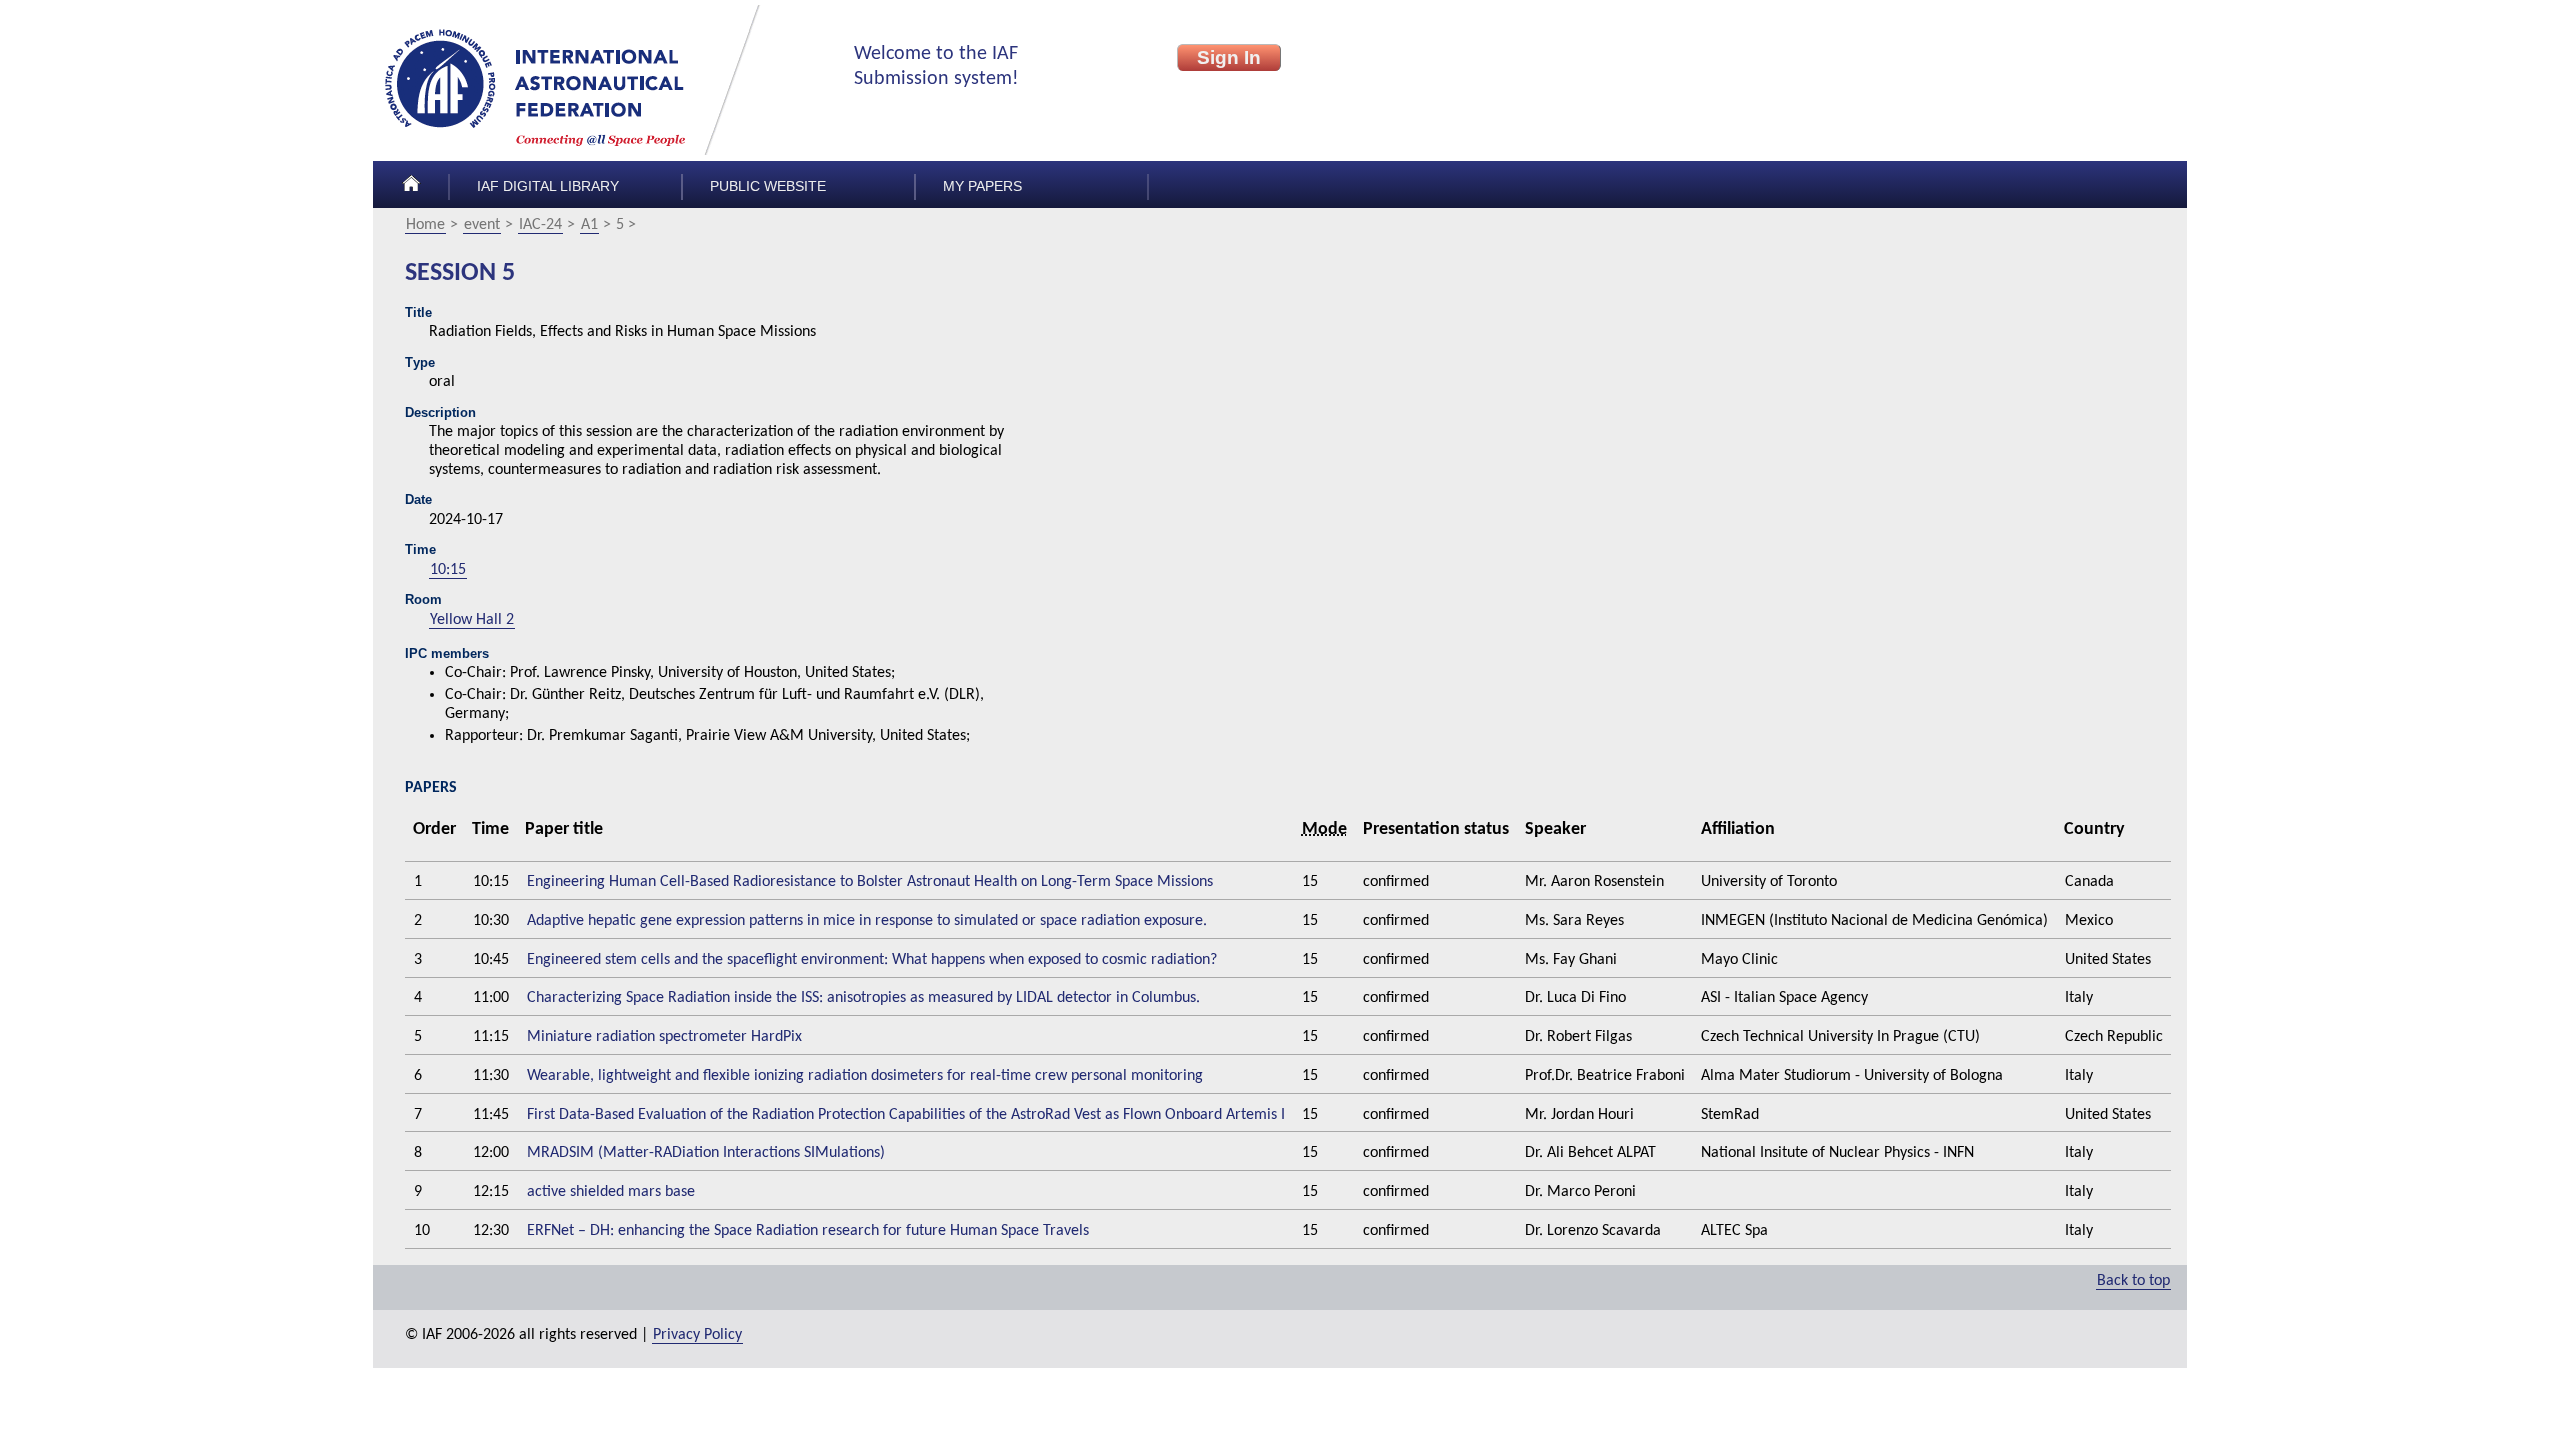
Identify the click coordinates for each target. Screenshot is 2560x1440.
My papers (982, 186)
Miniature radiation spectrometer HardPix (664, 1037)
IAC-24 (540, 225)
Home (425, 225)
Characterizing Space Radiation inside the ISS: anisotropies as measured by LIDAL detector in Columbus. (863, 998)
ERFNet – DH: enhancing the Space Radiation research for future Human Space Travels (808, 1231)
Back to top (2133, 1281)
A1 (589, 225)
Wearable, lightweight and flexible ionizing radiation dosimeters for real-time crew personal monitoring (865, 1076)
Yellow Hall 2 (472, 620)
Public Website (768, 186)
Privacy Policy (697, 1335)
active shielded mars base (611, 1192)
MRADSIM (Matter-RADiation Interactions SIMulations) (706, 1153)
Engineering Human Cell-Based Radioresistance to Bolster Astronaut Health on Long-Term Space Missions (870, 882)
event (482, 225)
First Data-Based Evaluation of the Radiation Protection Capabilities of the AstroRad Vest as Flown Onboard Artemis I (906, 1115)
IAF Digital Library (548, 186)
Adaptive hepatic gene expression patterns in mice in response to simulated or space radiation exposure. (867, 921)
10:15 (448, 570)
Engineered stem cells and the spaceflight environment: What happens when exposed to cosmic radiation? (872, 960)
